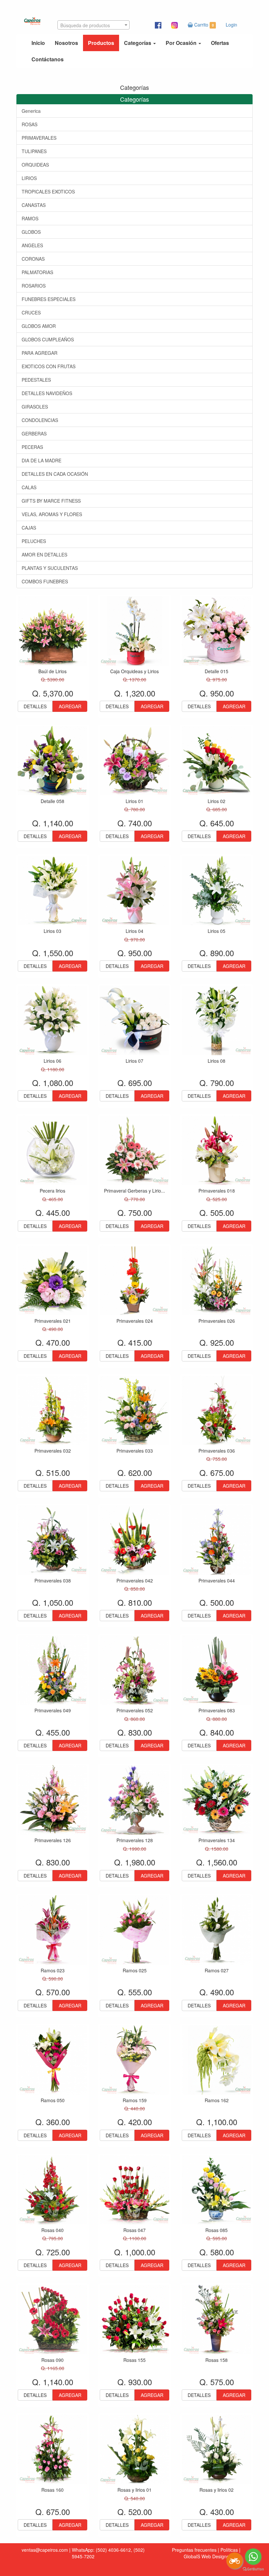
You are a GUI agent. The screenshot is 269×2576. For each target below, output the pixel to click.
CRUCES (31, 312)
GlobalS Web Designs (206, 2556)
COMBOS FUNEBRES (45, 581)
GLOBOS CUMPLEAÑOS (48, 339)
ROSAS (30, 124)
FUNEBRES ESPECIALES (49, 299)
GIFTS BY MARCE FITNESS (51, 501)
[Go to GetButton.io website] (253, 2569)
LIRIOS (29, 178)
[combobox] (93, 25)
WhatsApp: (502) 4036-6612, (102, 2550)
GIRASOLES (35, 407)
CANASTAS (34, 205)
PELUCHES (34, 541)
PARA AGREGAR (40, 353)
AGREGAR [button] (70, 706)
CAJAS (29, 528)
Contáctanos (48, 59)
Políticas (229, 2550)
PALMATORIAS (37, 272)
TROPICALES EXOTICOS (48, 191)
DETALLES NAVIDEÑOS (47, 393)
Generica (31, 111)
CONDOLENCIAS (40, 420)
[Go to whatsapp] (253, 2557)
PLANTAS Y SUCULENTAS (50, 568)
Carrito (203, 25)
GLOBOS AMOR (39, 326)
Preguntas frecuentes (194, 2550)
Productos (101, 43)
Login (231, 25)
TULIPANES (34, 151)
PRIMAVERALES (39, 138)
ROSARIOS (34, 286)
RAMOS (30, 218)
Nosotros (66, 43)
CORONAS (33, 259)
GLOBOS (31, 232)
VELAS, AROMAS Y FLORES (52, 514)
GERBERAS (34, 433)
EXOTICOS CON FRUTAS (49, 366)
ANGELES (32, 245)
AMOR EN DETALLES (44, 554)
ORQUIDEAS (35, 165)
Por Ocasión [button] (182, 43)
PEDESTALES (36, 380)
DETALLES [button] (35, 706)
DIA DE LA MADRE (41, 460)
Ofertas (220, 43)
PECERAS (32, 447)
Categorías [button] (138, 43)
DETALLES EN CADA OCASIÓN (55, 474)
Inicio (38, 43)
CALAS (29, 487)
